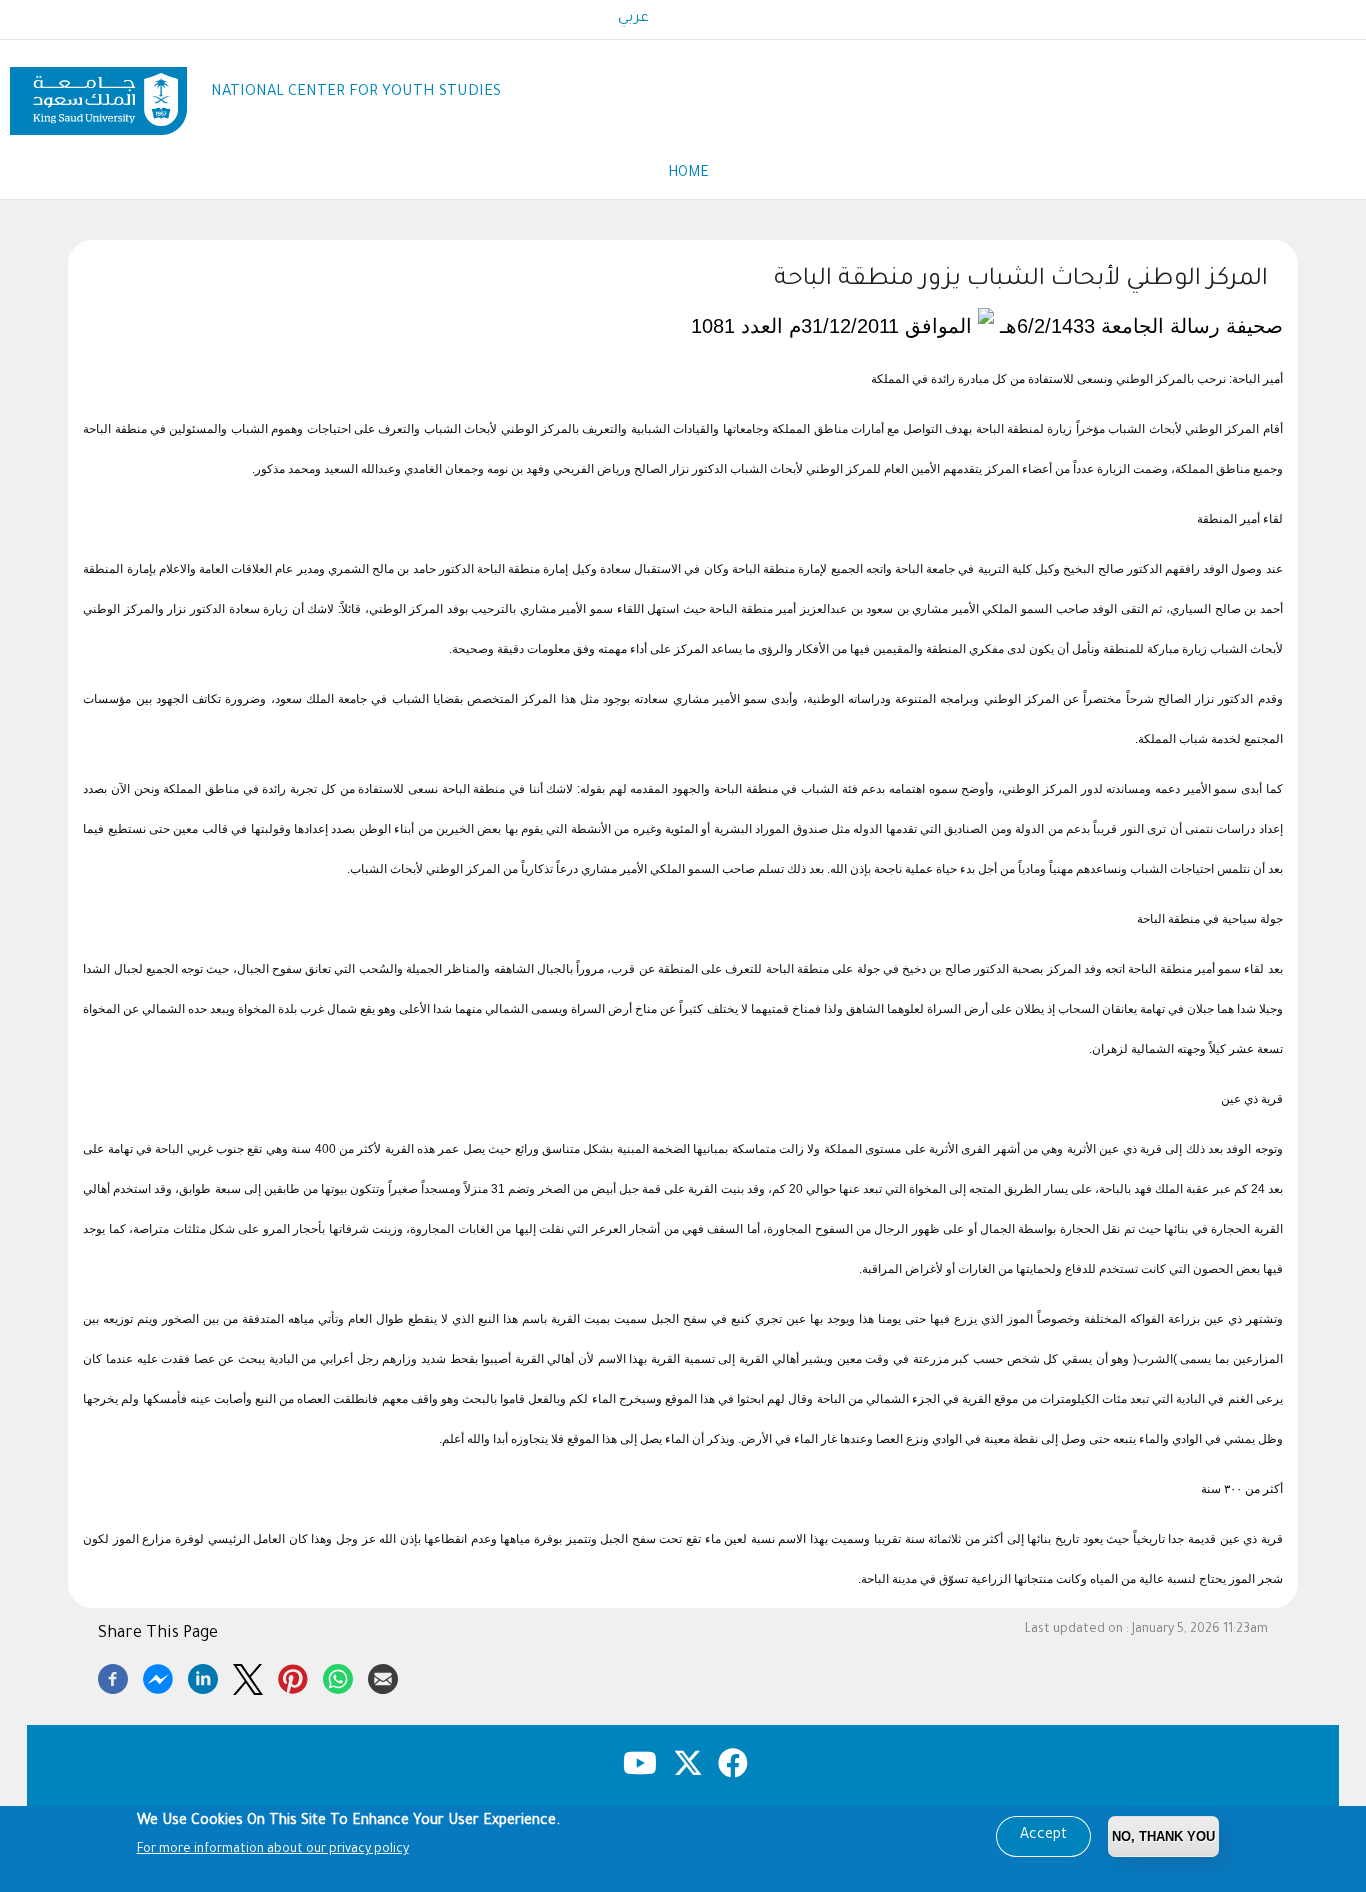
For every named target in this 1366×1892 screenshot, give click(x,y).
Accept (1043, 1836)
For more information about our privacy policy (273, 1850)
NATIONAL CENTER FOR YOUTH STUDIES (356, 92)
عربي (633, 19)
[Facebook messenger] (158, 1676)
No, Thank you (1163, 1836)
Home (688, 174)
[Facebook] (113, 1676)
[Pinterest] (293, 1676)
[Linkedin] (203, 1676)
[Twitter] (248, 1676)
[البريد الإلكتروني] (383, 1676)
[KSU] (98, 93)
